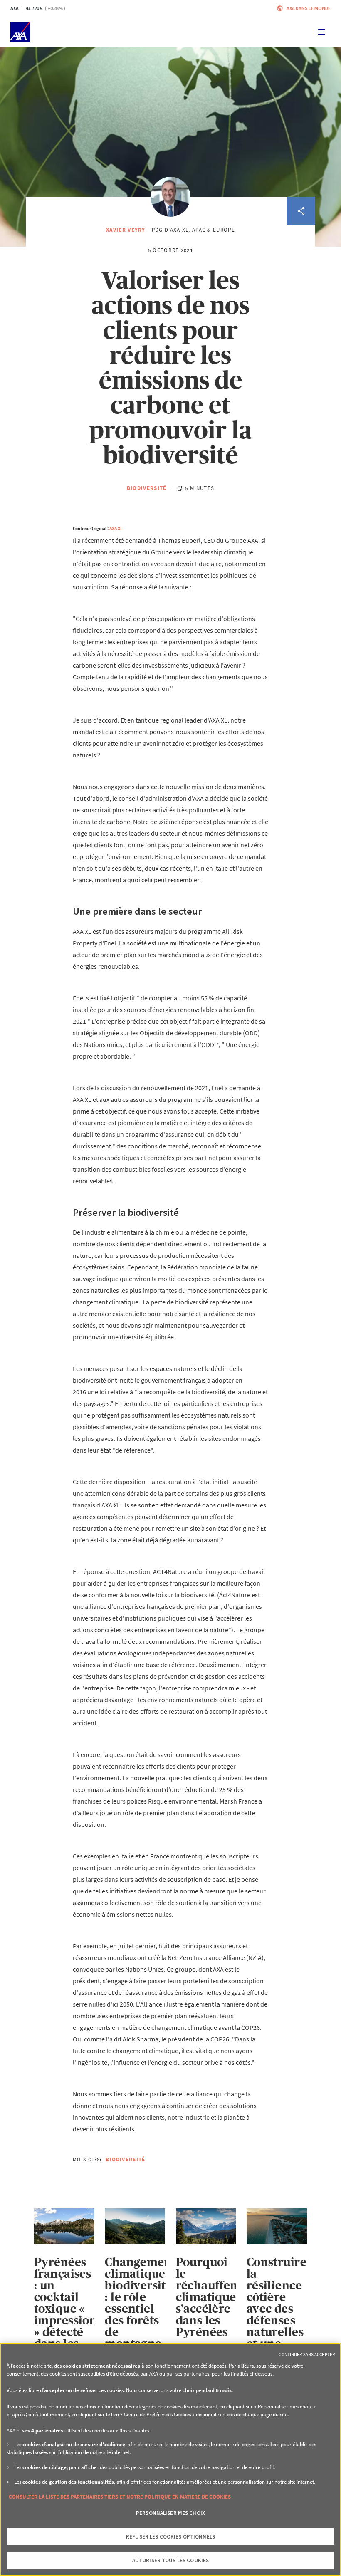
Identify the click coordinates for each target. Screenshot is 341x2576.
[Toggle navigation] (321, 32)
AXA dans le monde (309, 8)
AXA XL (116, 528)
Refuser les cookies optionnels (170, 2537)
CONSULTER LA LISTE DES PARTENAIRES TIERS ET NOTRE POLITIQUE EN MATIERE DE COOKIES (120, 2497)
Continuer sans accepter (307, 2354)
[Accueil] (20, 32)
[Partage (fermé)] (301, 211)
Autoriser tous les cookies (170, 2560)
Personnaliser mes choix (170, 2513)
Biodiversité (147, 488)
